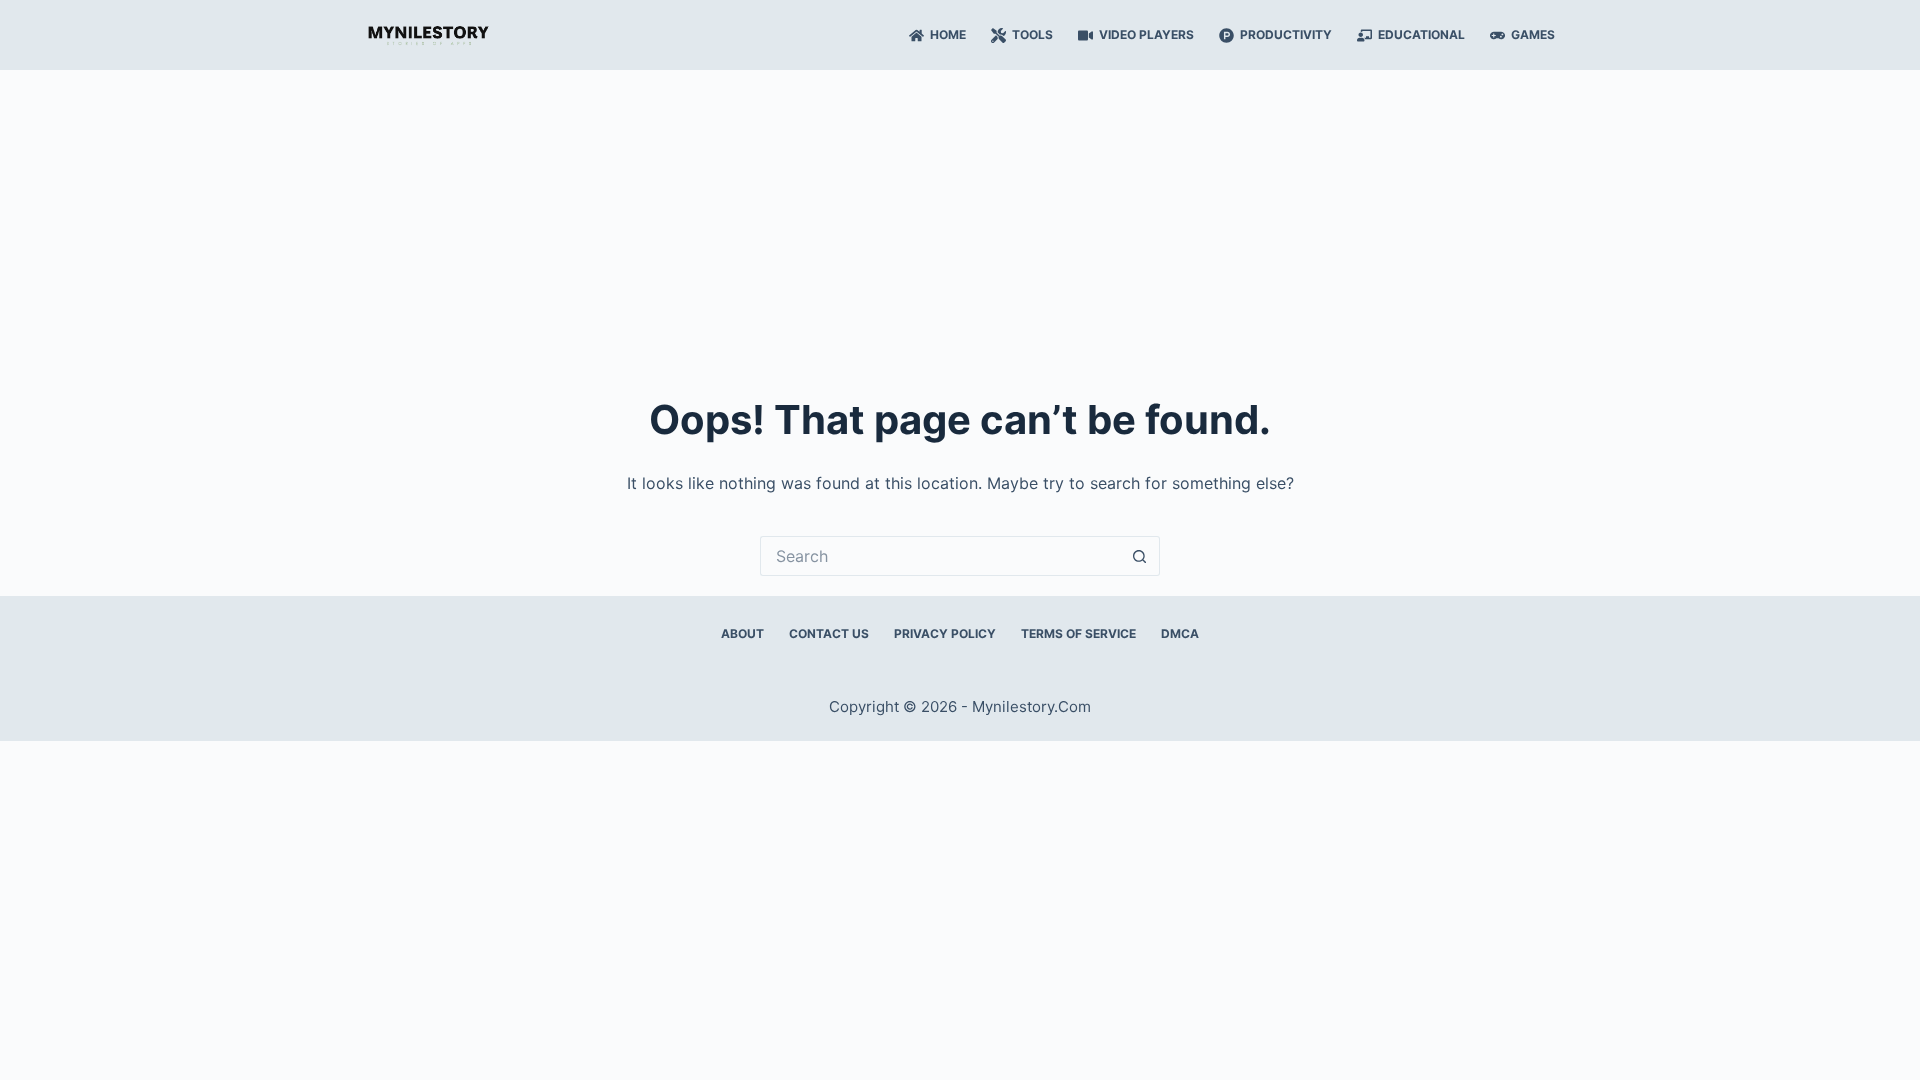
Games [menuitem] (1533, 34)
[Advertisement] (960, 220)
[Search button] (1140, 556)
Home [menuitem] (948, 34)
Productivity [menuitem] (1286, 34)
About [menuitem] (742, 633)
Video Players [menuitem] (1146, 34)
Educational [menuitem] (1421, 34)
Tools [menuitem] (1032, 34)
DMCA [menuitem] (1180, 633)
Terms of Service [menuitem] (1078, 633)
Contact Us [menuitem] (829, 633)
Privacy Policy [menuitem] (945, 633)
